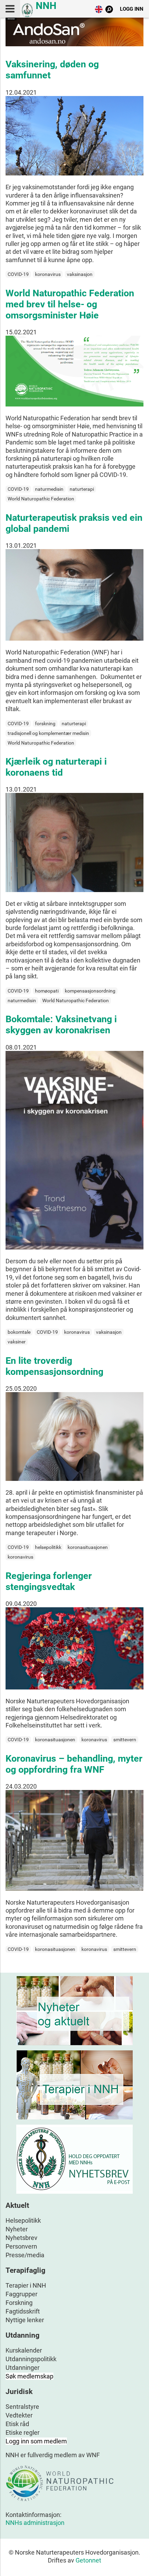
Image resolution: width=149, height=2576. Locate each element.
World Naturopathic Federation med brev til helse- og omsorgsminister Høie (70, 304)
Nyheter (17, 2229)
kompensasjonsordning (90, 991)
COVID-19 (18, 274)
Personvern (21, 2246)
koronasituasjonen (88, 1547)
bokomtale (19, 1332)
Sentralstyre (22, 2407)
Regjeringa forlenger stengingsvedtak (49, 1581)
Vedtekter (19, 2415)
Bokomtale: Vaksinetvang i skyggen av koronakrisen (61, 1025)
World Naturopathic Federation (41, 499)
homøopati (47, 991)
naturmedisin (49, 489)
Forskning (19, 2303)
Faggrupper (21, 2294)
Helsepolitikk (23, 2220)
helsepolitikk (48, 1547)
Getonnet (88, 2560)
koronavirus (48, 274)
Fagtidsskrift (23, 2311)
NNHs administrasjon (35, 2523)
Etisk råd (17, 2424)
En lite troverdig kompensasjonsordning (54, 1366)
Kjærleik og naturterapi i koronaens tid (56, 767)
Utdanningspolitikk (31, 2359)
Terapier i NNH (26, 2285)
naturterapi (82, 489)
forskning (45, 724)
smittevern (125, 1740)
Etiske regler (23, 2433)
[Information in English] (99, 11)
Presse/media (25, 2255)
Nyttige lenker (25, 2320)
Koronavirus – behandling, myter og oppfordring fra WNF (74, 1764)
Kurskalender (24, 2350)
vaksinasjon (80, 274)
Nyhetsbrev (21, 2238)
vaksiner (17, 1342)
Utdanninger (23, 2368)
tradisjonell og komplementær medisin (48, 733)
